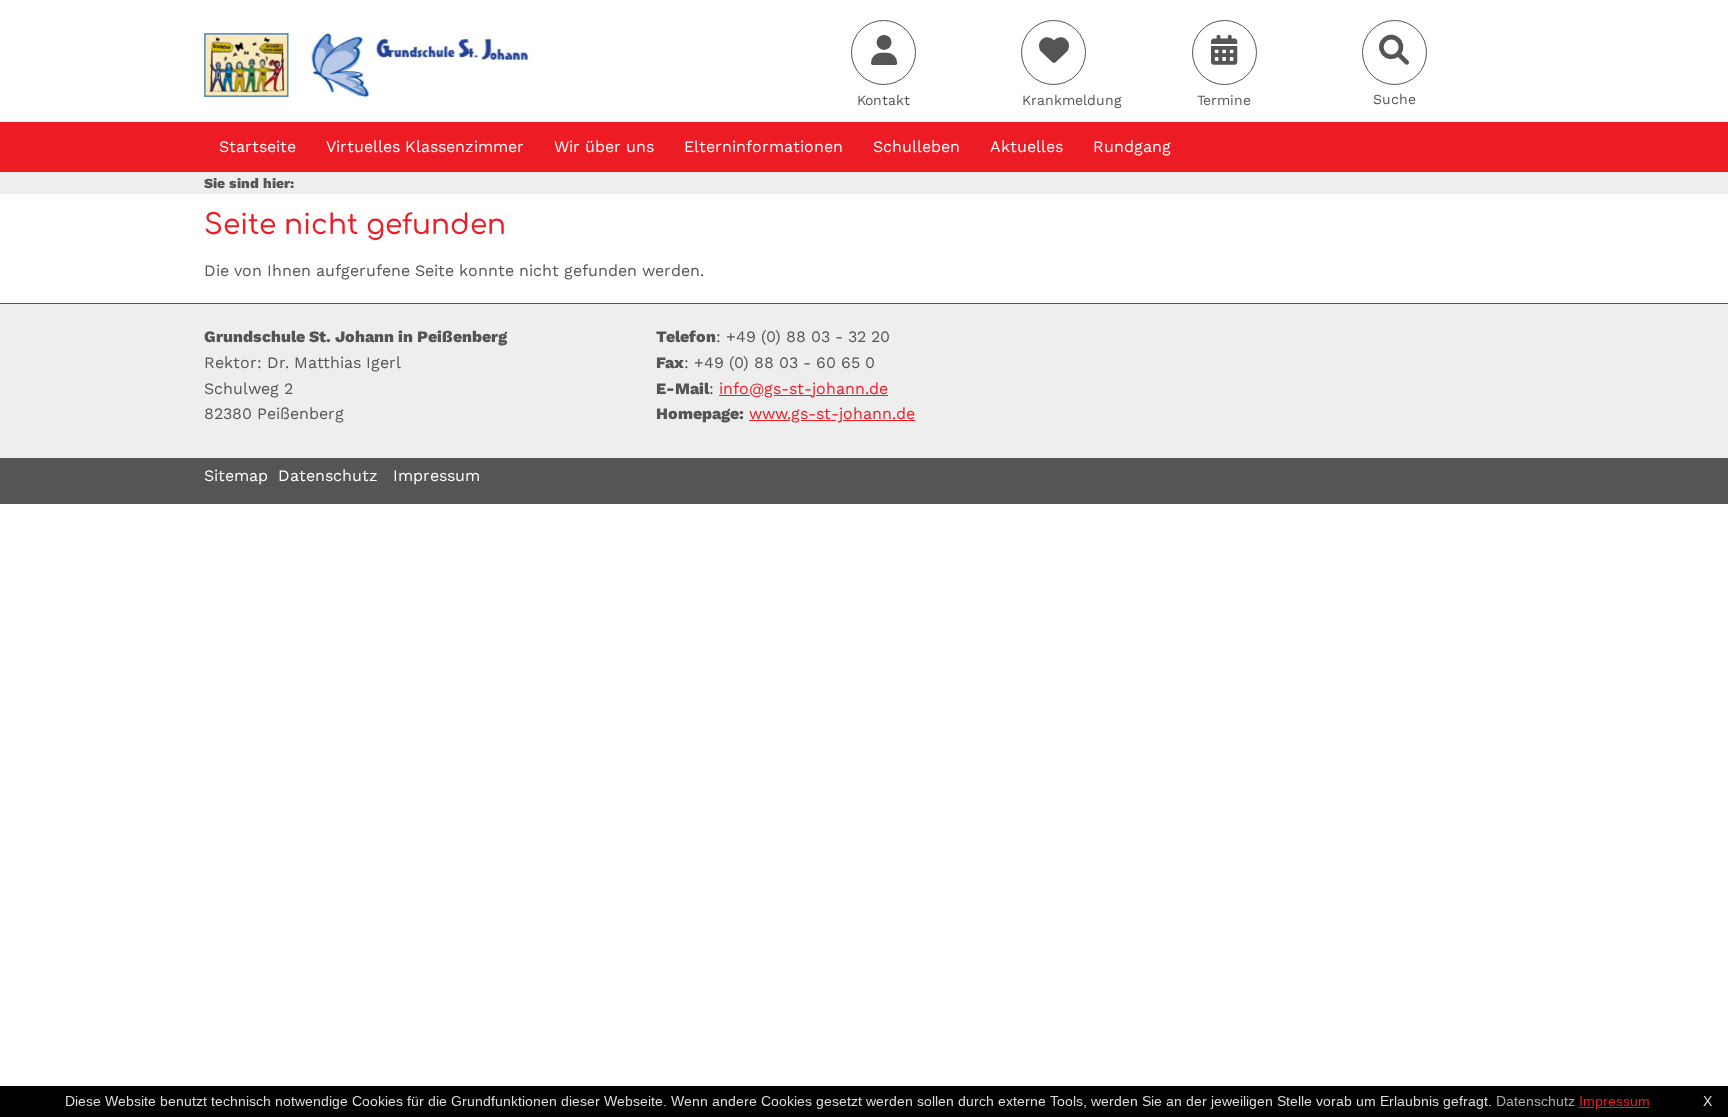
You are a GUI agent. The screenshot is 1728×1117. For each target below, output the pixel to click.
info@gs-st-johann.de (803, 388)
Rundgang (1132, 146)
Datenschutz (328, 475)
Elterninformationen (763, 146)
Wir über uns (604, 146)
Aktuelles (1026, 146)
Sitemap (236, 475)
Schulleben (916, 146)
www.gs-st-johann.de (832, 413)
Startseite (257, 146)
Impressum (436, 475)
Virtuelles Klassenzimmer (425, 146)
